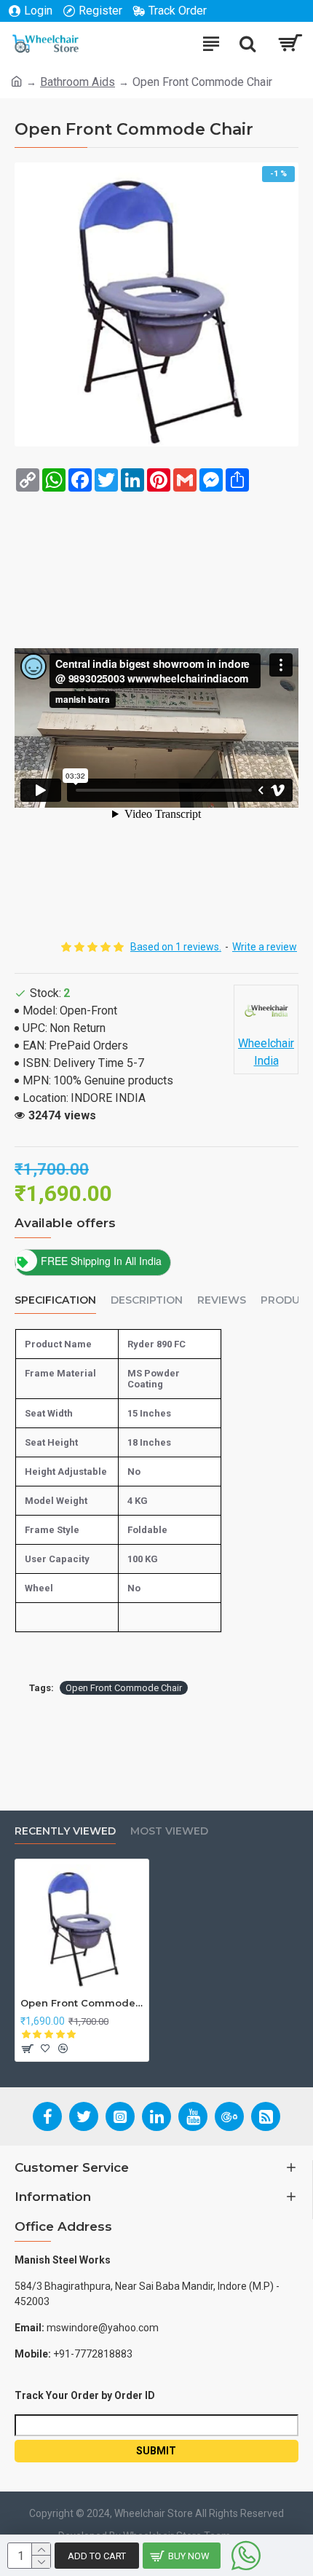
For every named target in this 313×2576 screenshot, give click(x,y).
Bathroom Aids (78, 82)
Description (147, 1300)
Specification (55, 1300)
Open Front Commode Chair (124, 1688)
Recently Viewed (65, 1831)
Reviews (222, 1300)
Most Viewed (169, 1831)
